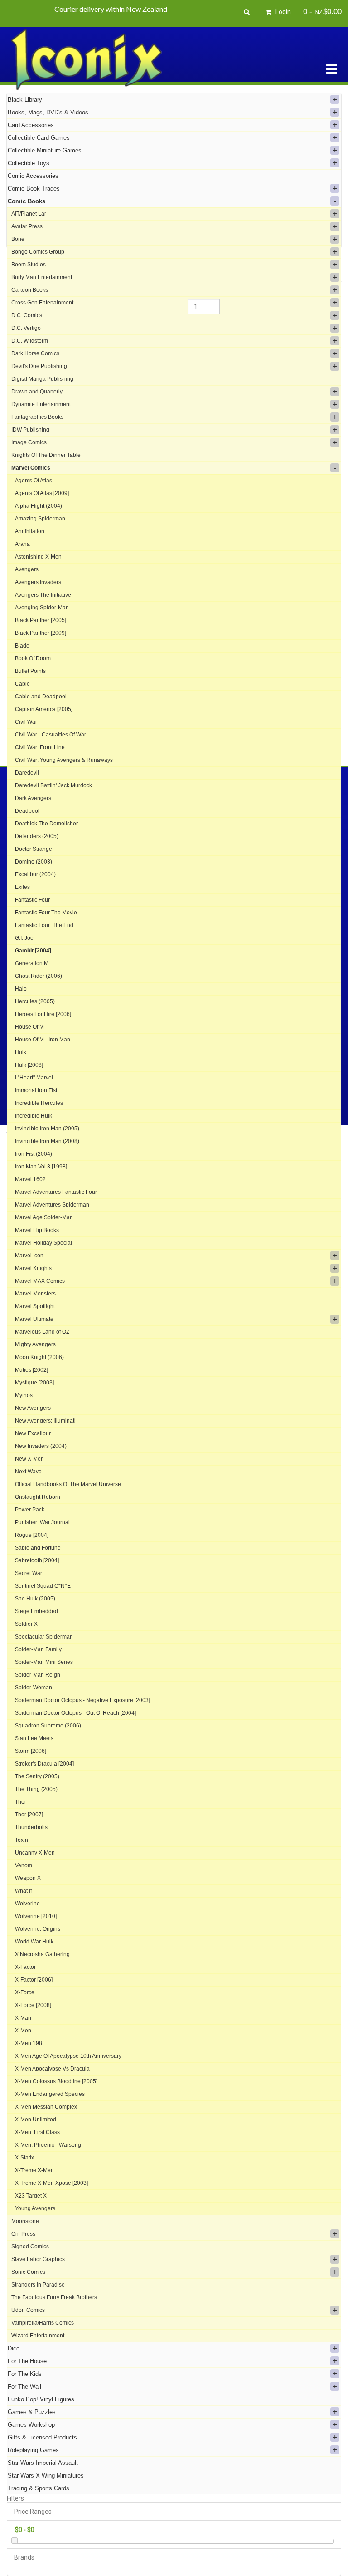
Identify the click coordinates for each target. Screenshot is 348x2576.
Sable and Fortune (38, 1548)
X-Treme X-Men (34, 2170)
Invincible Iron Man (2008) (47, 1141)
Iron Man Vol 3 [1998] (41, 1167)
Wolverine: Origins (38, 1929)
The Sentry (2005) (37, 1776)
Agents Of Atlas (34, 481)
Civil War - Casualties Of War (51, 735)
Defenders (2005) (37, 836)
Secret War (29, 1573)
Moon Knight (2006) (39, 1357)
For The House (27, 2361)
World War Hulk (34, 1942)
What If (23, 1891)
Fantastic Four (32, 900)
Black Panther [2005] (41, 620)
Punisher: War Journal (42, 1522)
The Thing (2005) (36, 1789)
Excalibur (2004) (35, 874)
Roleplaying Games (33, 2450)
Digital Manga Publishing (42, 379)
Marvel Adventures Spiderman (52, 1205)
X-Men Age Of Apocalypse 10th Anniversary (68, 2056)
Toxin (22, 1840)
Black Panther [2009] (41, 633)
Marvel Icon (29, 1256)
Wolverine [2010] (36, 1916)
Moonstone (25, 2221)
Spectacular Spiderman (44, 1637)
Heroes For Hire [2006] (43, 1014)
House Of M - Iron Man (43, 1040)
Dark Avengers (33, 798)
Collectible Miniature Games (45, 150)
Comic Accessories (33, 176)
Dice (14, 2348)
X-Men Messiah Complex (46, 2107)
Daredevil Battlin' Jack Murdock (53, 785)
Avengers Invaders (38, 582)
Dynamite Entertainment (41, 404)
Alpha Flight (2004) (39, 506)
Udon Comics (28, 2310)
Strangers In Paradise (38, 2285)
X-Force (25, 1992)
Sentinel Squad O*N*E (43, 1586)
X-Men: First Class (37, 2132)
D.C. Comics (27, 315)
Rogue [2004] (32, 1535)
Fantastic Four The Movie (46, 913)
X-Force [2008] (33, 2005)
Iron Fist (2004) (34, 1154)
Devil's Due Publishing (39, 366)
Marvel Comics (31, 468)
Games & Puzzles (32, 2412)
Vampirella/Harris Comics (43, 2323)
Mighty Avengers (35, 1344)
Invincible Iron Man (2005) (47, 1129)
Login (283, 12)
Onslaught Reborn (38, 1497)
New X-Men (29, 1459)
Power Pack (30, 1510)
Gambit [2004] (33, 951)
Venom (24, 1865)
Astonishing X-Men (38, 557)
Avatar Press (27, 226)
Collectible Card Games (39, 138)
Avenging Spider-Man (42, 608)
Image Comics (29, 442)
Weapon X (28, 1878)
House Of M (29, 1027)
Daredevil (27, 773)
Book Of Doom (33, 658)
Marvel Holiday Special (43, 1243)
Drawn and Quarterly (37, 392)
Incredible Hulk (34, 1116)
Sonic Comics (28, 2272)
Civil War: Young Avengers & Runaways (64, 760)
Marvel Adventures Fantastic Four (56, 1192)
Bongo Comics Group (38, 252)
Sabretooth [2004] (37, 1560)
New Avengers (33, 1408)
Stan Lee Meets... (36, 1738)
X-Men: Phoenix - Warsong (48, 2145)
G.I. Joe (24, 938)
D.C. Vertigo (26, 328)
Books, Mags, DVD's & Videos (48, 112)
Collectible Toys (29, 163)
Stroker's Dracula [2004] (44, 1764)
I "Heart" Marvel (34, 1078)
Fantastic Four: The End (44, 925)
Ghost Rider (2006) (39, 976)
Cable (22, 684)
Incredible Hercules (39, 1103)
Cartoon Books (30, 290)
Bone (18, 239)
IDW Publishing (30, 430)
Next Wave (28, 1472)
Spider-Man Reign (38, 1675)
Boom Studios (29, 265)
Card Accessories (31, 125)
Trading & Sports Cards (39, 2488)
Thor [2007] (29, 1815)
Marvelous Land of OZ (42, 1332)
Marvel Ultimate (34, 1319)
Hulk (21, 1052)
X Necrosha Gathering (42, 1954)
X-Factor (25, 1967)
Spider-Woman (34, 1688)
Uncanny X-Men (35, 1853)
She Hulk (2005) (35, 1599)
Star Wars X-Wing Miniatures (46, 2475)
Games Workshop (31, 2425)
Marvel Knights (33, 1268)
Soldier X (26, 1624)
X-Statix (24, 2158)
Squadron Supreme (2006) (48, 1726)
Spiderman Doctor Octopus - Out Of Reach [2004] (75, 1713)
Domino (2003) (34, 862)
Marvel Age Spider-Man (44, 1217)
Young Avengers (35, 2208)
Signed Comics (30, 2247)
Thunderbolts (31, 1827)
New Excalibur (33, 1433)
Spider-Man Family (38, 1649)
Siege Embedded (36, 1611)
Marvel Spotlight (35, 1306)
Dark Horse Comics (35, 353)
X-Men (23, 2031)
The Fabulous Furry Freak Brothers (54, 2297)
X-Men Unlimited (36, 2120)
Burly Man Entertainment (42, 277)
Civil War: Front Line (40, 747)
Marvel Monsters (35, 1294)
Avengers (27, 569)
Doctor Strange (34, 849)
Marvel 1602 (30, 1179)
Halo (21, 989)
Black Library (25, 100)
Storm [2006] (31, 1751)
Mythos (24, 1395)
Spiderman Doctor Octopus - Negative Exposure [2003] (82, 1700)
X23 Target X (31, 2196)
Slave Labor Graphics (38, 2259)
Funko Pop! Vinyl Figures (41, 2399)
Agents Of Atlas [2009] (42, 493)
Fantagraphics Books (37, 417)
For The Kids (25, 2374)
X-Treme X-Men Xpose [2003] (51, 2183)
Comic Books (27, 201)
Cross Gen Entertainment (42, 303)
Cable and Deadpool (41, 697)
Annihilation (30, 531)
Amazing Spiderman (40, 519)
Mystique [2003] (34, 1383)
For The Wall (24, 2387)
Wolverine (27, 1904)
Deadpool (27, 811)
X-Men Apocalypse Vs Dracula (52, 2069)
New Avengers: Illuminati (45, 1421)
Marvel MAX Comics (40, 1281)
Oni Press (23, 2234)
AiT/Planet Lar (29, 214)
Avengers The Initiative (43, 595)
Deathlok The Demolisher (46, 824)
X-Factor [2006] (34, 1980)
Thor (21, 1802)
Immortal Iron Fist (36, 1090)
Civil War (26, 722)
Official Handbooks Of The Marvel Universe (68, 1484)
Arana (22, 544)
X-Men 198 (29, 2043)
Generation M (32, 963)
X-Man (23, 2018)
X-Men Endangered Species (50, 2094)
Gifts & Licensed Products (42, 2437)
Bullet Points (30, 671)
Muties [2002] (31, 1370)
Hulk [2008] (29, 1065)
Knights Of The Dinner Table (46, 455)
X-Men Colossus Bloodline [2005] (56, 2081)
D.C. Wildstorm (30, 341)
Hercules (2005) (35, 1001)
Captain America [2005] (44, 709)
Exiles (22, 887)
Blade (22, 646)
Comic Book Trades (34, 189)
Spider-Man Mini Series (44, 1662)
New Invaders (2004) (41, 1446)
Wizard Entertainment (38, 2336)
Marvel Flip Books (37, 1230)
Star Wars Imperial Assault (43, 2463)
